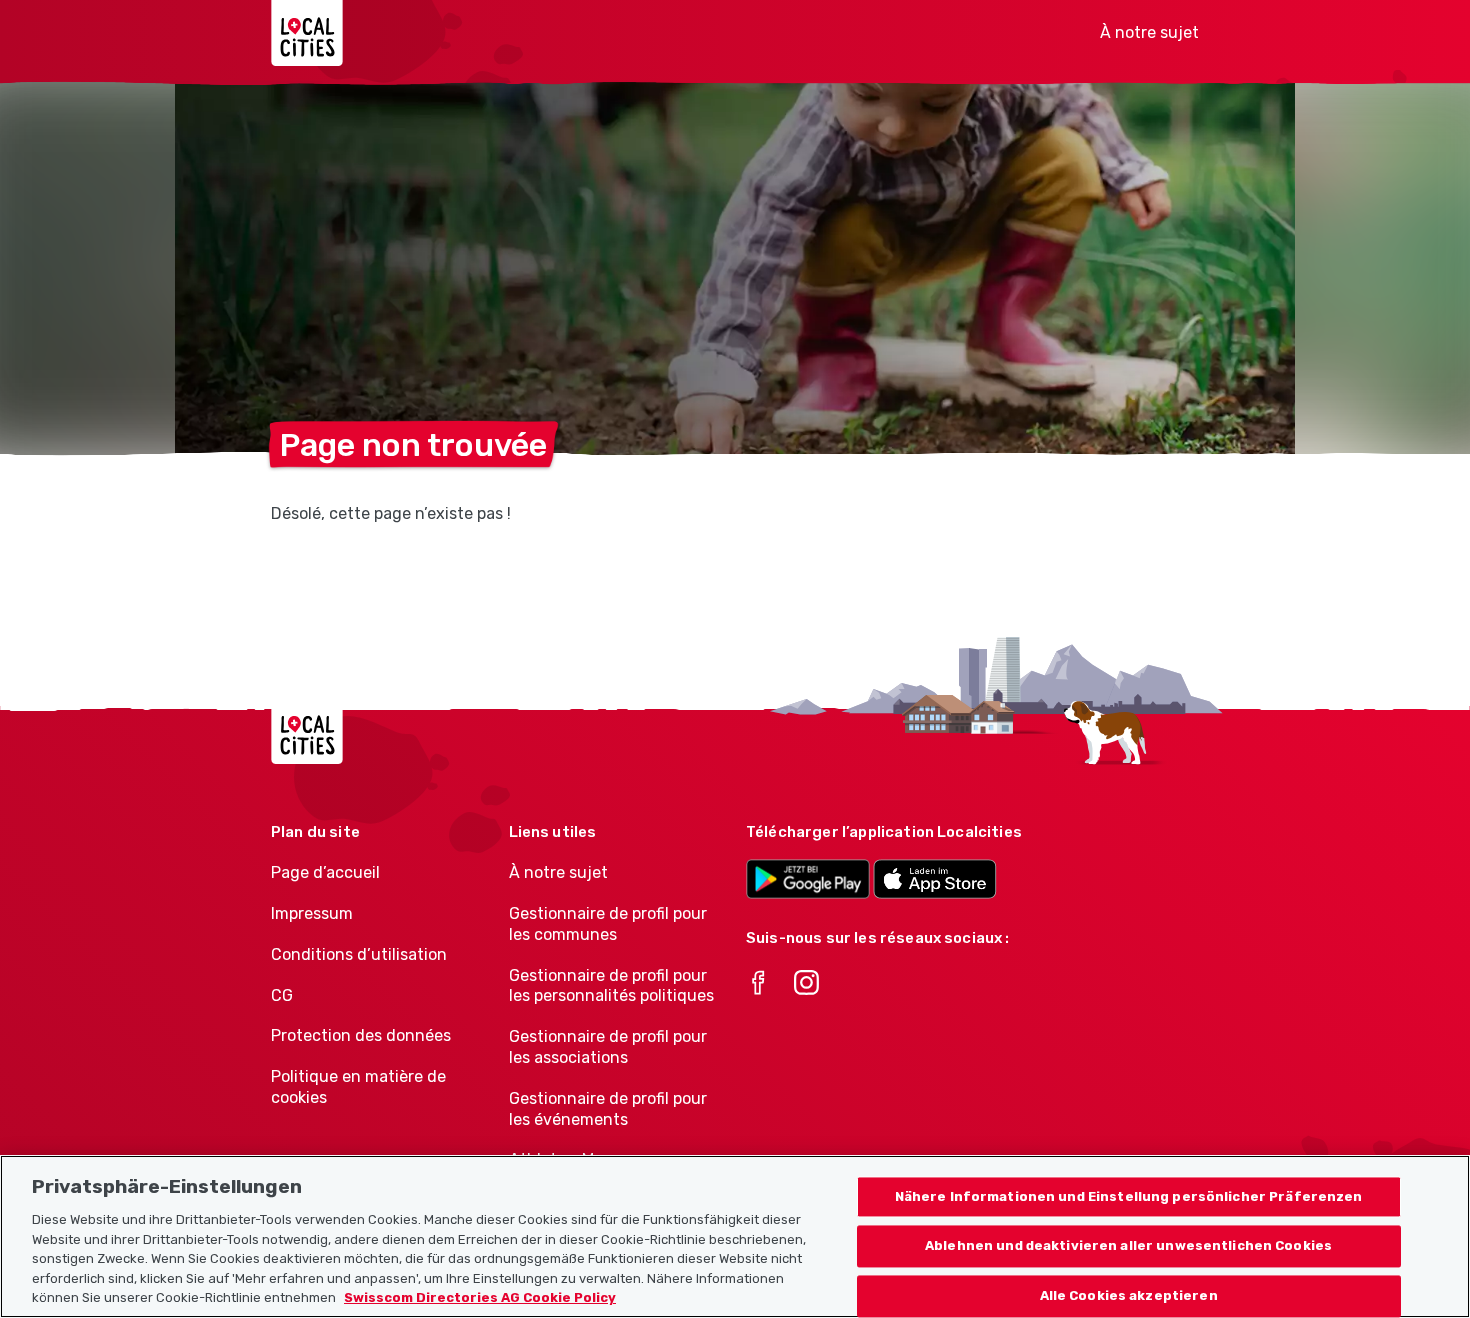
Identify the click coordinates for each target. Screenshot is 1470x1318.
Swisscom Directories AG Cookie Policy (480, 1297)
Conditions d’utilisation (359, 954)
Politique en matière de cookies (358, 1087)
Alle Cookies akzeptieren (1129, 1296)
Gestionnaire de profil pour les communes (608, 924)
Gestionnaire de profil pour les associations (608, 1047)
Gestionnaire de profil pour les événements (608, 1109)
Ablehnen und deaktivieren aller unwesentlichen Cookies (1128, 1246)
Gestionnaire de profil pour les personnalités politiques (611, 986)
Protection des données (361, 1035)
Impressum (312, 913)
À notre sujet (1149, 32)
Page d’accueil (325, 872)
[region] (735, 1236)
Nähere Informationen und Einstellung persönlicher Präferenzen (1129, 1196)
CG (282, 995)
